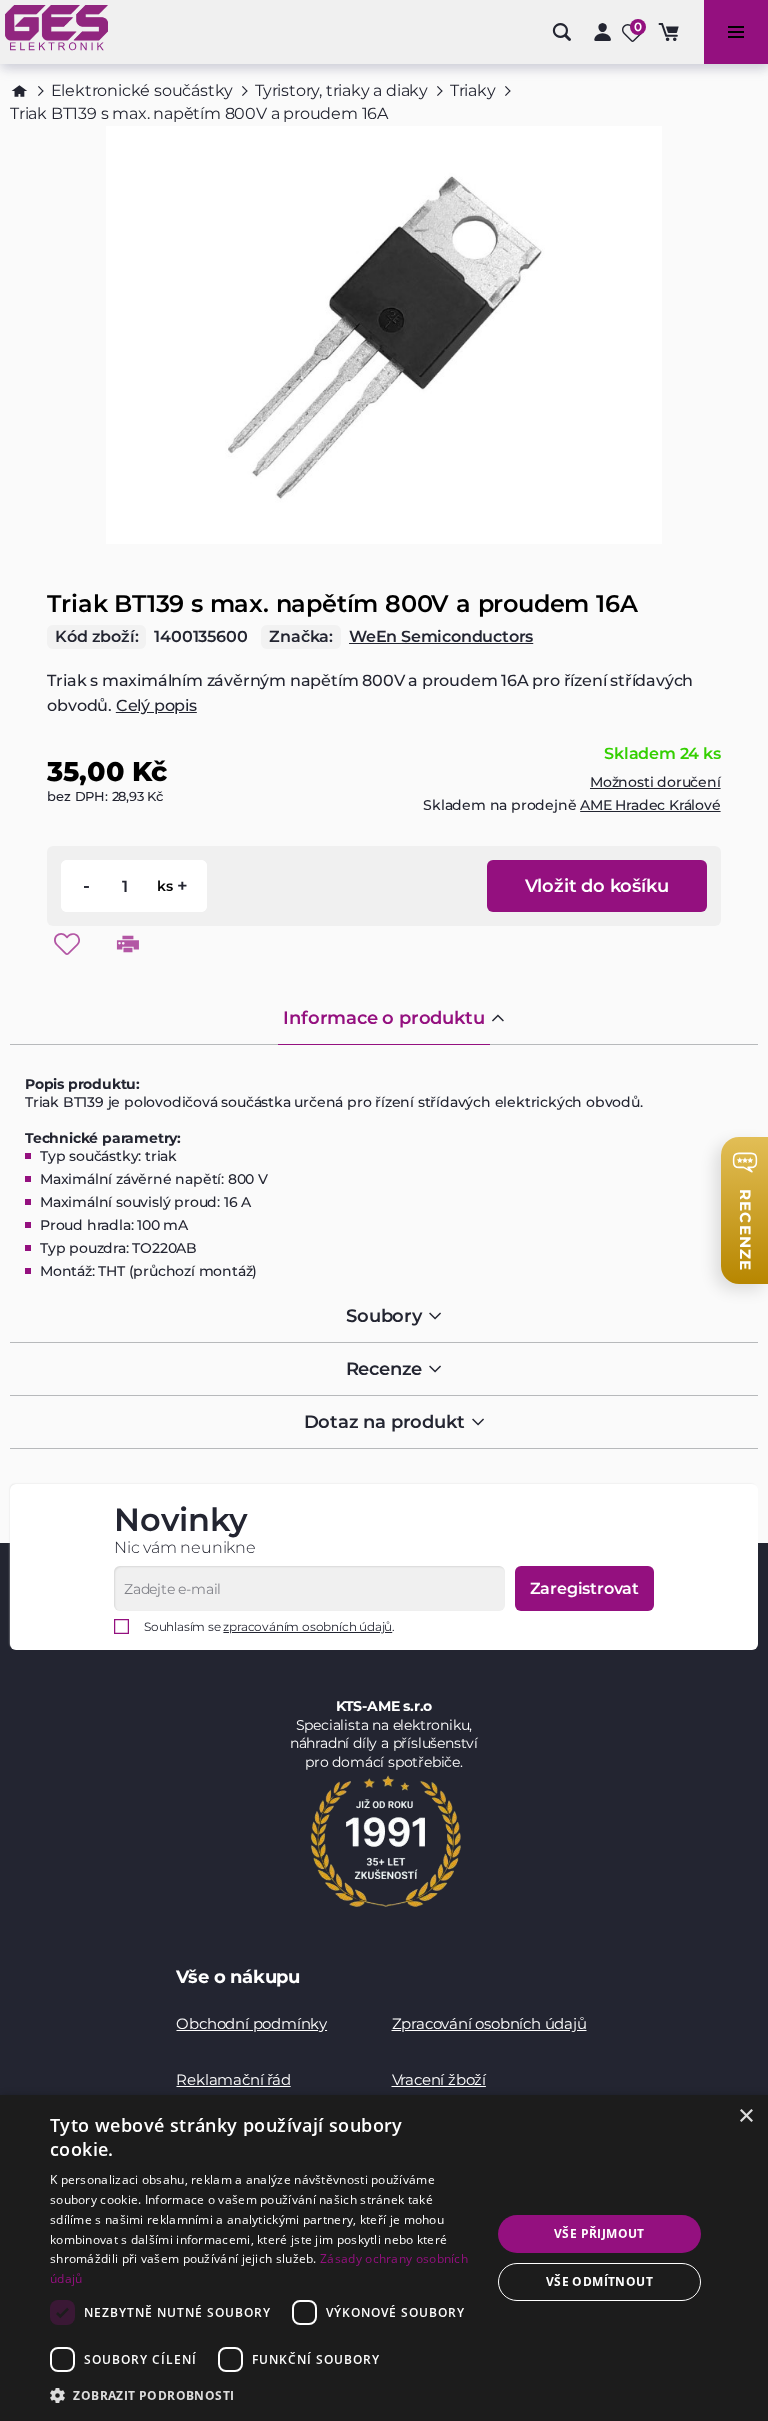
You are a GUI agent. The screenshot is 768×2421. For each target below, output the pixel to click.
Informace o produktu (383, 1018)
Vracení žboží (439, 2079)
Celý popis (156, 705)
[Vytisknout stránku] (128, 944)
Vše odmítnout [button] (599, 2281)
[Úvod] (19, 91)
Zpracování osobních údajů (489, 2023)
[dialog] (384, 2258)
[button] (264, 2394)
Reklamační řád (233, 2079)
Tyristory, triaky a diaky (341, 90)
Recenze (384, 1369)
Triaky (473, 90)
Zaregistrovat (584, 1588)
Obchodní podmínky (251, 2023)
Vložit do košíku (597, 886)
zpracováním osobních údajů (307, 1626)
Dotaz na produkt (384, 1422)
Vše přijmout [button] (599, 2233)
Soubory (384, 1316)
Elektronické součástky (142, 90)
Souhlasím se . (269, 1626)
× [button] (745, 2116)
